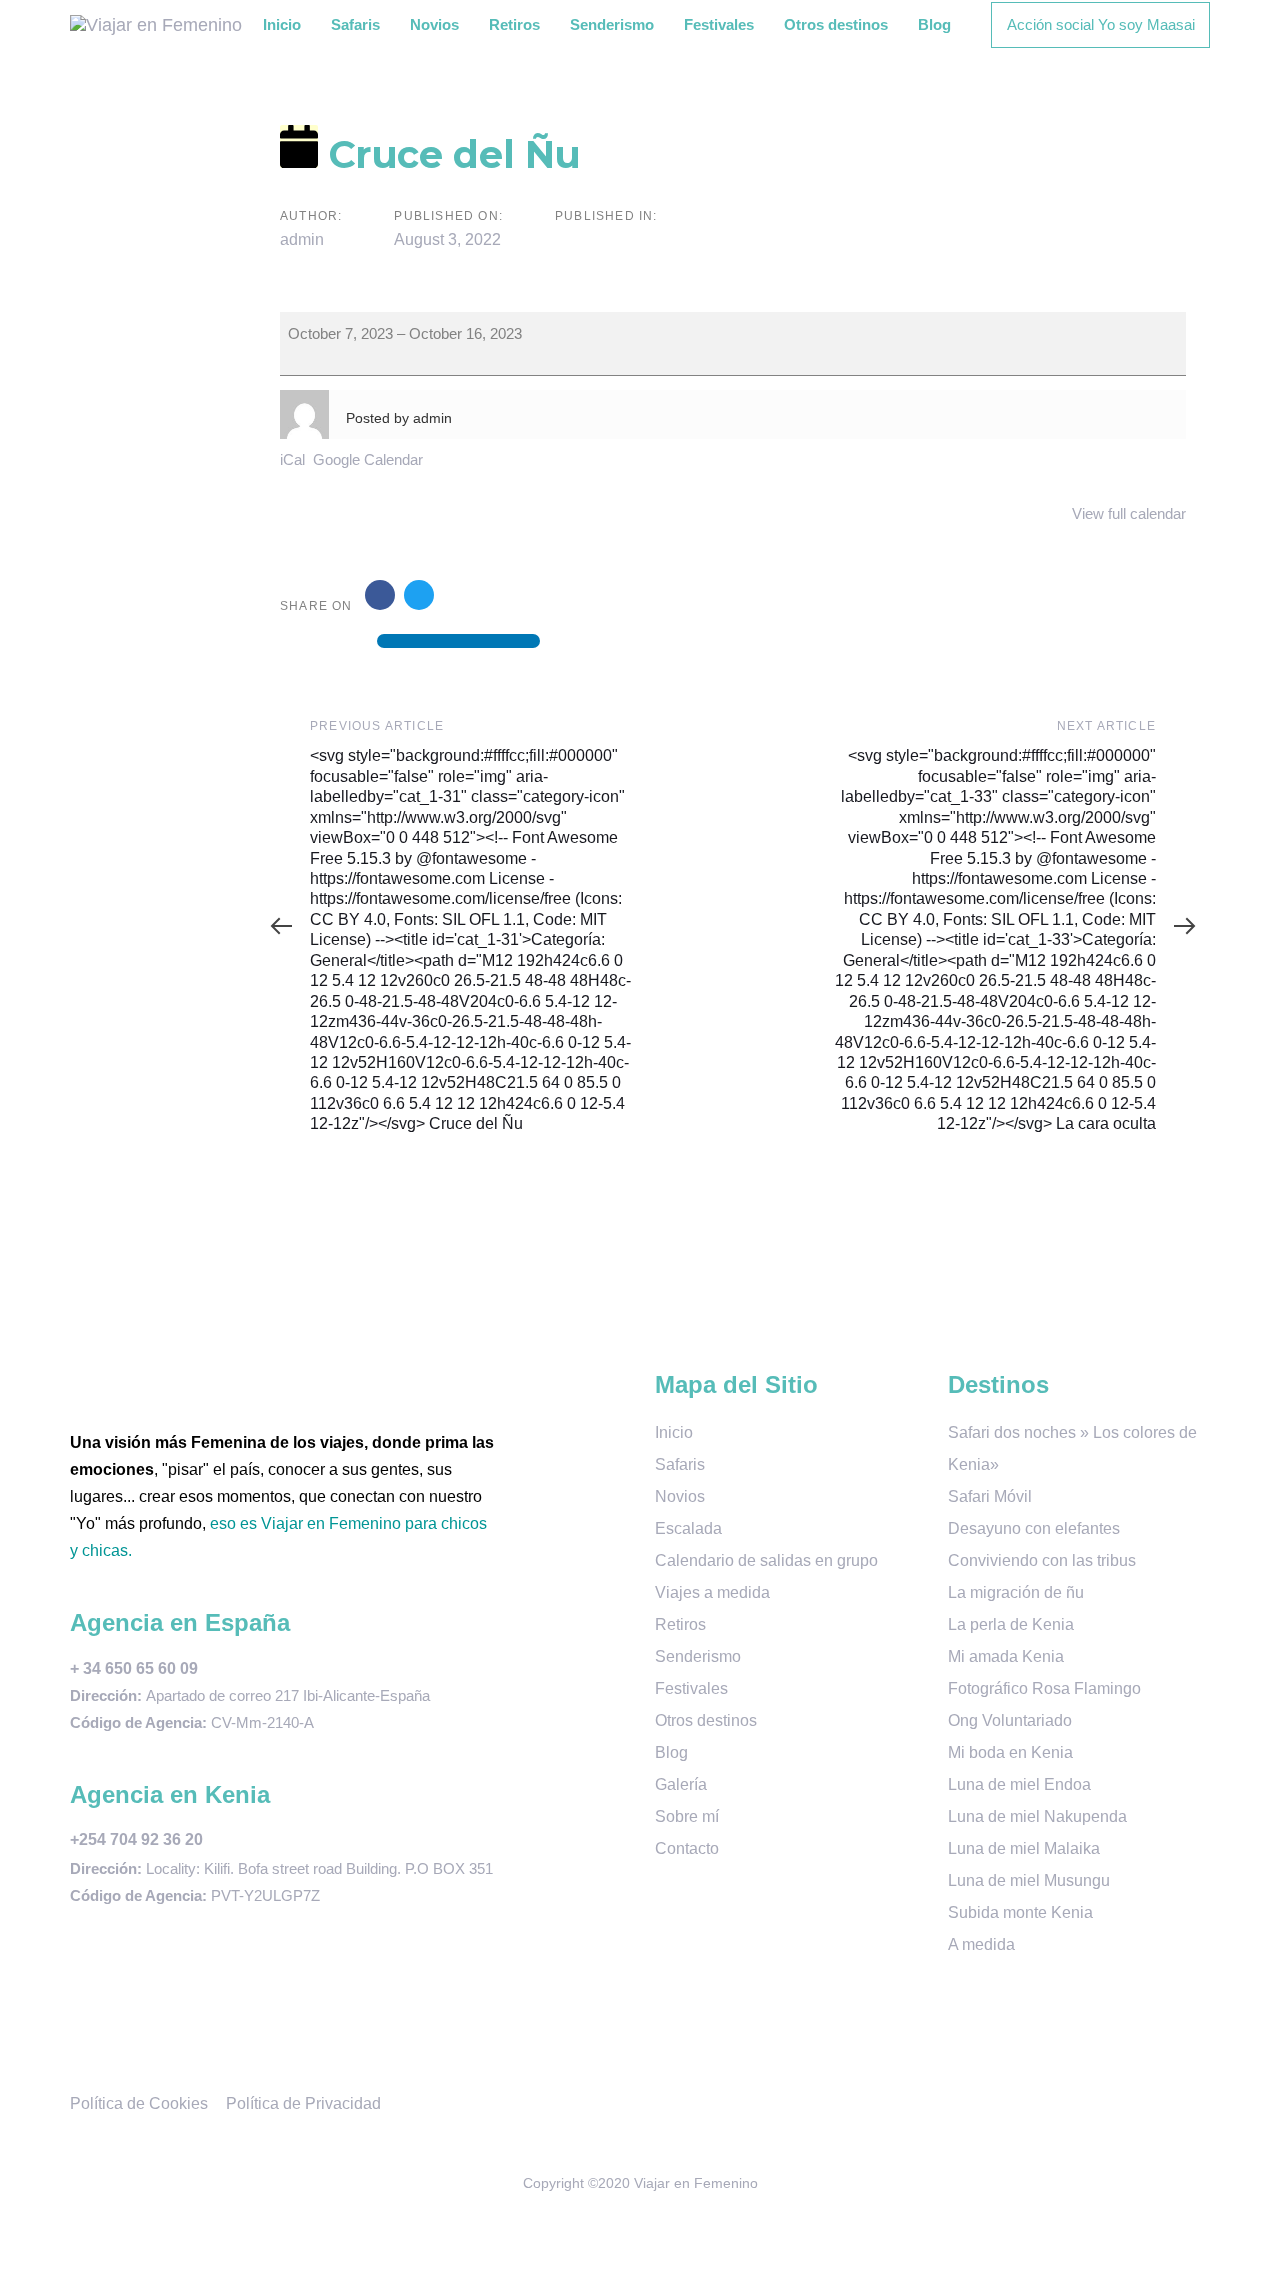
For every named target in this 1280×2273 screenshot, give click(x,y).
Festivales (691, 1688)
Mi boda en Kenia (1010, 1752)
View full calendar (1129, 513)
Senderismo (698, 1656)
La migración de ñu (1016, 1592)
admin (302, 239)
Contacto (687, 1848)
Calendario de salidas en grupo (766, 1560)
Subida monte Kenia (1020, 1912)
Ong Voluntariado (1010, 1720)
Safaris (680, 1464)
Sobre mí (687, 1816)
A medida (981, 1944)
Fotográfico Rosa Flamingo (1044, 1688)
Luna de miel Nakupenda (1037, 1816)
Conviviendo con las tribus (1042, 1560)
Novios (680, 1496)
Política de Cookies (139, 2103)
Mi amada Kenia (1006, 1656)
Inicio (674, 1432)
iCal (292, 459)
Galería (681, 1784)
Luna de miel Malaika (1024, 1848)
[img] (458, 617)
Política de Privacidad (303, 2103)
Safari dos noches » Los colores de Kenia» (1072, 1448)
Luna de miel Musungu (1029, 1880)
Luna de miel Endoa (1019, 1784)
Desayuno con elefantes (1034, 1528)
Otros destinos (706, 1720)
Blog (671, 1752)
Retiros (680, 1624)
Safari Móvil (990, 1496)
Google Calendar (368, 459)
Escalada (688, 1528)
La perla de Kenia (1011, 1624)
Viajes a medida (712, 1592)
